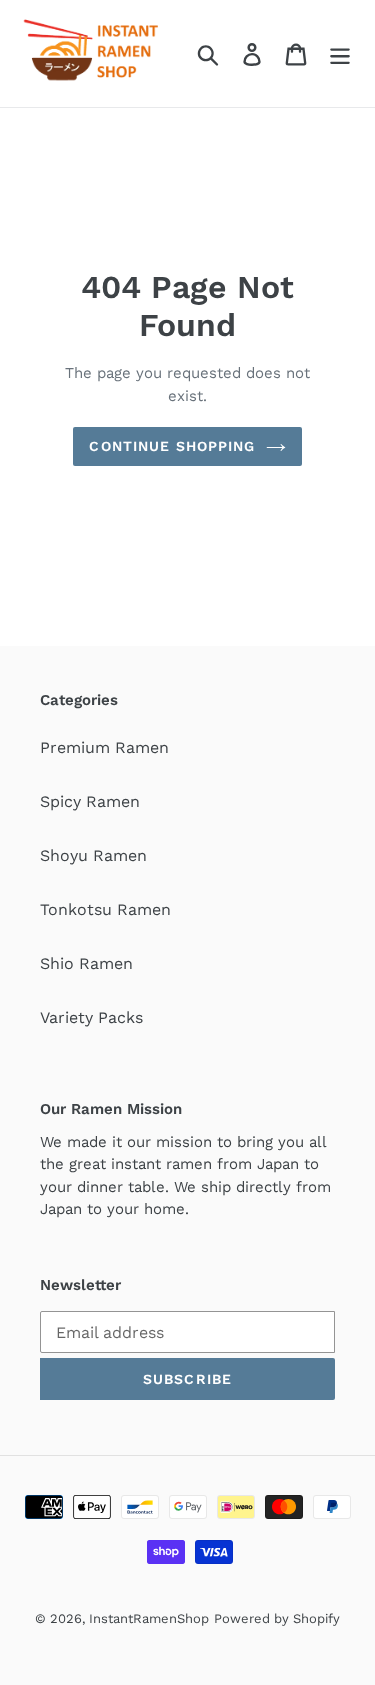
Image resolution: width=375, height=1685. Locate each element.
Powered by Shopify (277, 1618)
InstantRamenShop (149, 1618)
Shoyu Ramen (93, 855)
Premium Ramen (104, 747)
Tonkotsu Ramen (105, 909)
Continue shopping (172, 446)
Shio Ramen (86, 963)
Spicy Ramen (90, 801)
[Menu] (340, 53)
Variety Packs (91, 1017)
